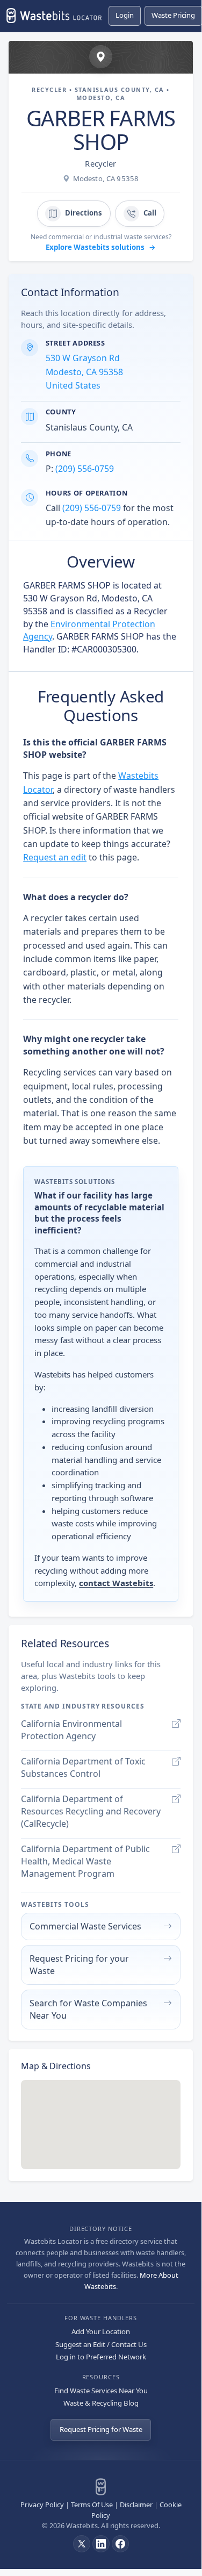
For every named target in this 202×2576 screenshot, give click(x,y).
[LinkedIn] (101, 2544)
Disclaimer (136, 2505)
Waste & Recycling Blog (101, 2403)
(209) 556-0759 (85, 469)
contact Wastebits (116, 1583)
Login (125, 15)
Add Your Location (101, 2331)
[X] (82, 2544)
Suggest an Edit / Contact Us (101, 2344)
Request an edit (55, 857)
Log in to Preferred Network (101, 2357)
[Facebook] (120, 2544)
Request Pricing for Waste (101, 2429)
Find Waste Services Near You (101, 2391)
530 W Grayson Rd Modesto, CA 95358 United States (84, 372)
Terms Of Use (92, 2505)
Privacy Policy (42, 2505)
